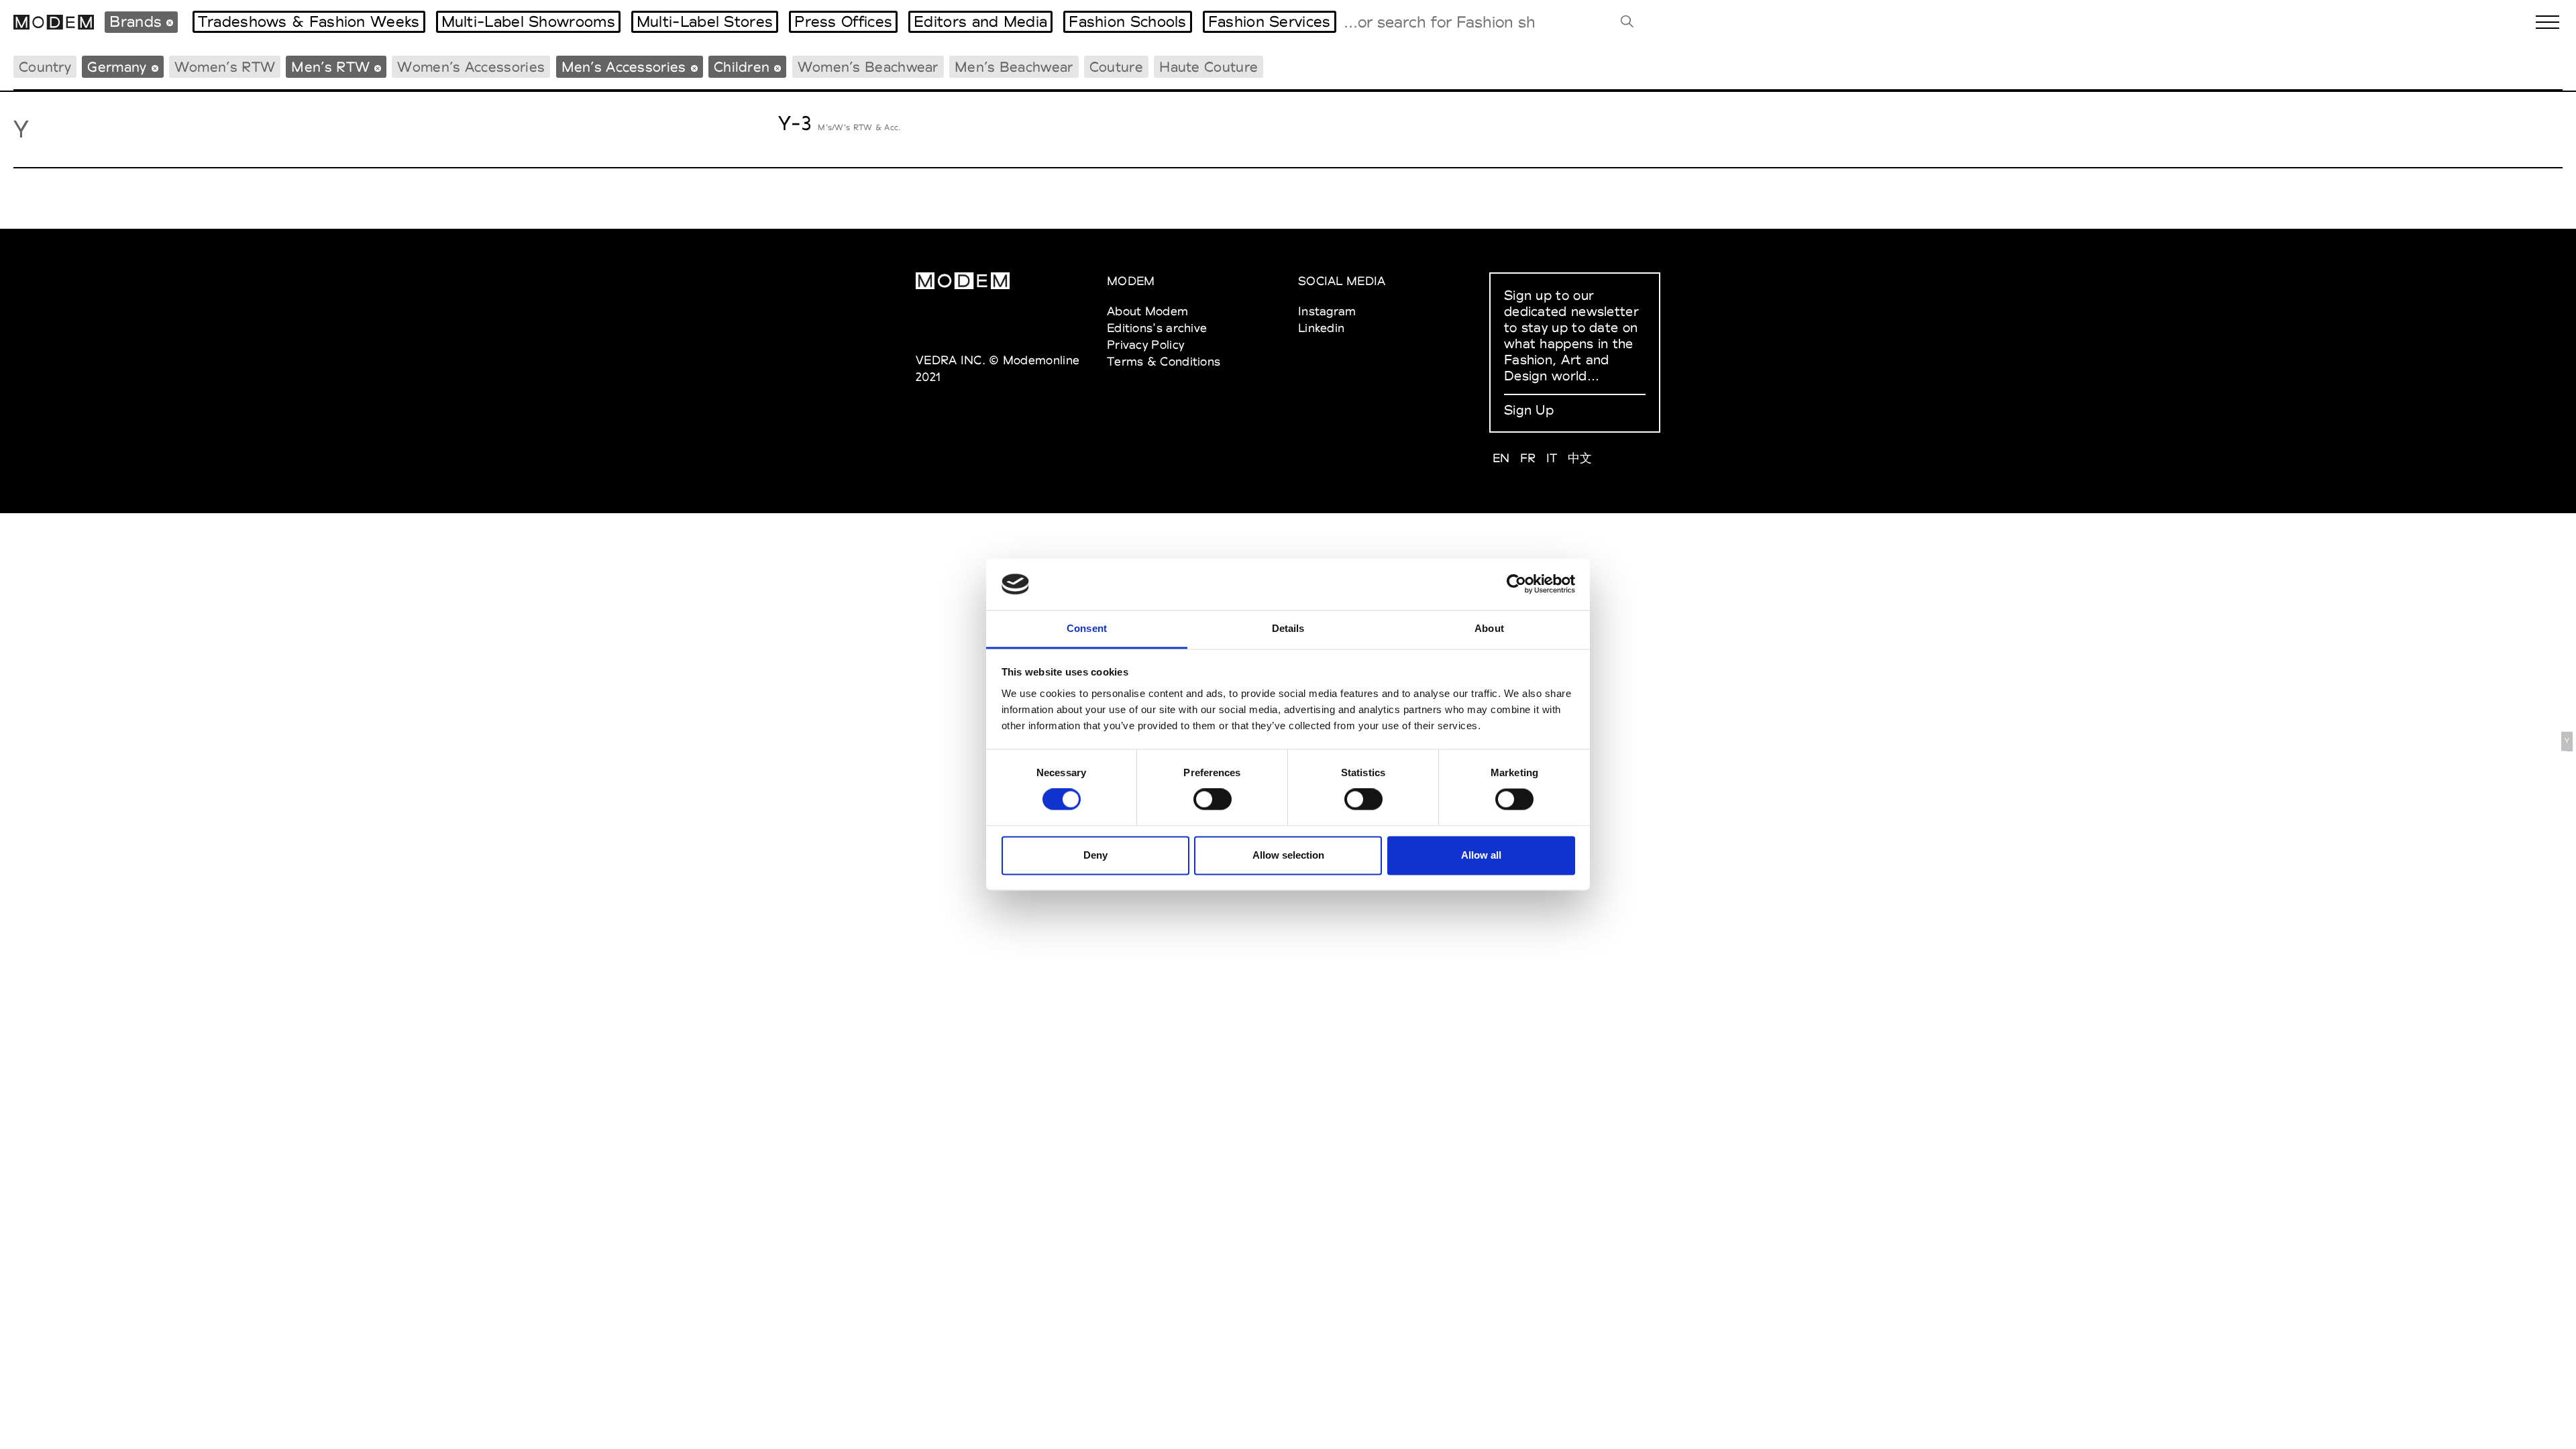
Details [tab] (1288, 628)
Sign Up (1529, 410)
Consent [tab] (1087, 628)
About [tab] (1489, 628)
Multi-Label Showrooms (528, 21)
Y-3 (795, 123)
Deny (1095, 855)
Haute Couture (1209, 67)
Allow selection (1288, 855)
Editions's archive (1157, 328)
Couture (1116, 67)
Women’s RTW (225, 67)
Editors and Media (980, 21)
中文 (1580, 458)
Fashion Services (1270, 21)
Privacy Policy (1145, 344)
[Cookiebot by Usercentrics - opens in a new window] (1516, 584)
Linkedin (1321, 328)
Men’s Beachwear (1014, 67)
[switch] (1213, 800)
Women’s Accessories (471, 67)
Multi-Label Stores (705, 21)
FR (1528, 458)
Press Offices (843, 21)
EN (1501, 458)
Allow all (1481, 855)
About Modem (1147, 311)
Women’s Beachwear (868, 67)
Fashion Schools (1128, 21)
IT (1552, 458)
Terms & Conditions (1164, 361)
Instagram (1327, 311)
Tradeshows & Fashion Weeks (309, 21)
